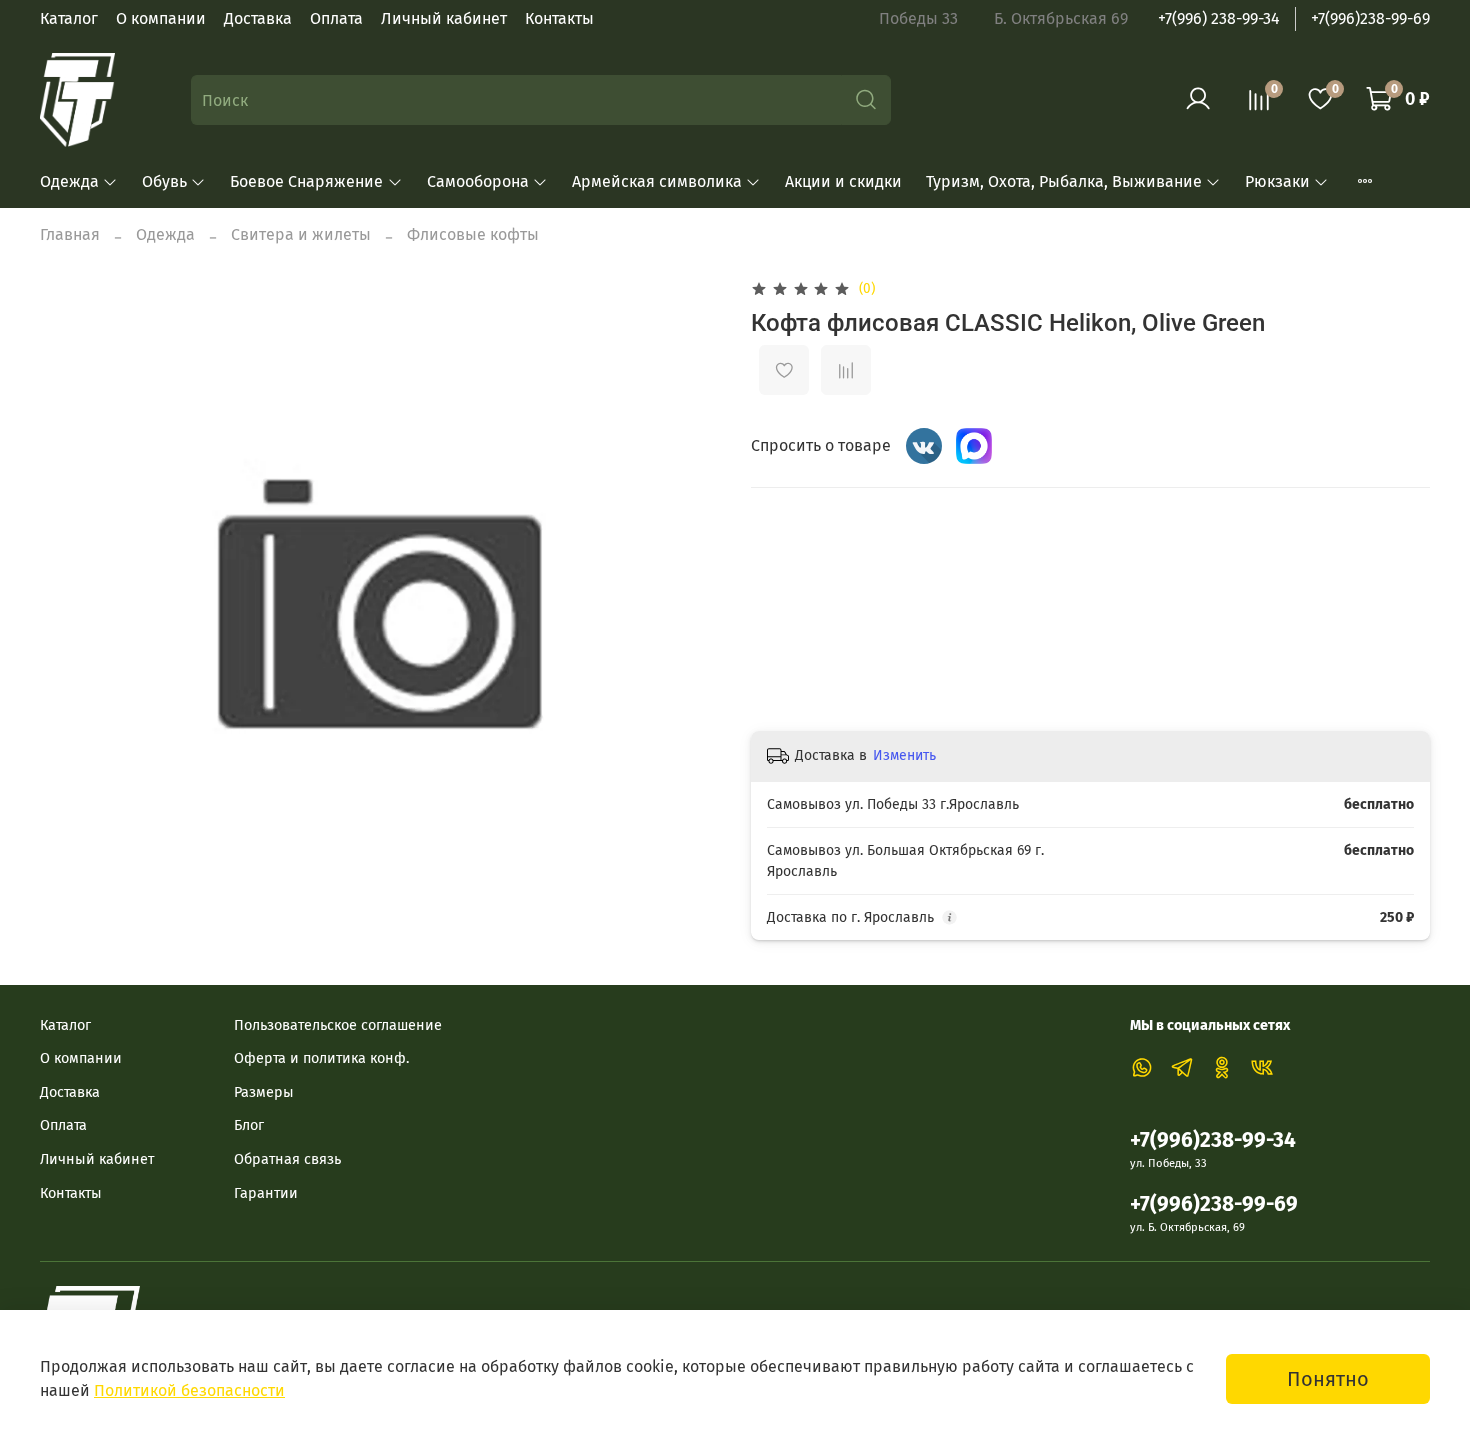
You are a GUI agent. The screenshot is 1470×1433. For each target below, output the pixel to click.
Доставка (258, 18)
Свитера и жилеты (301, 234)
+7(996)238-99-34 (1213, 1140)
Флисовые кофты (473, 234)
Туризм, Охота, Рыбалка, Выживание (1064, 181)
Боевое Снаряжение (306, 181)
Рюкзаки (1277, 181)
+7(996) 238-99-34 (1219, 18)
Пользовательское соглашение (338, 1025)
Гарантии (266, 1193)
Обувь (164, 181)
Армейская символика (657, 181)
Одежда (69, 181)
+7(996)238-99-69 (1370, 18)
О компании (161, 18)
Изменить (904, 755)
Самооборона (478, 181)
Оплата (336, 18)
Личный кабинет (444, 18)
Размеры (264, 1092)
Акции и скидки (843, 181)
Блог (249, 1125)
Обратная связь (287, 1159)
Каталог (69, 18)
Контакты (559, 18)
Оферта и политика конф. (321, 1058)
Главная (70, 234)
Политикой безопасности (189, 1390)
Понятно (1328, 1379)
